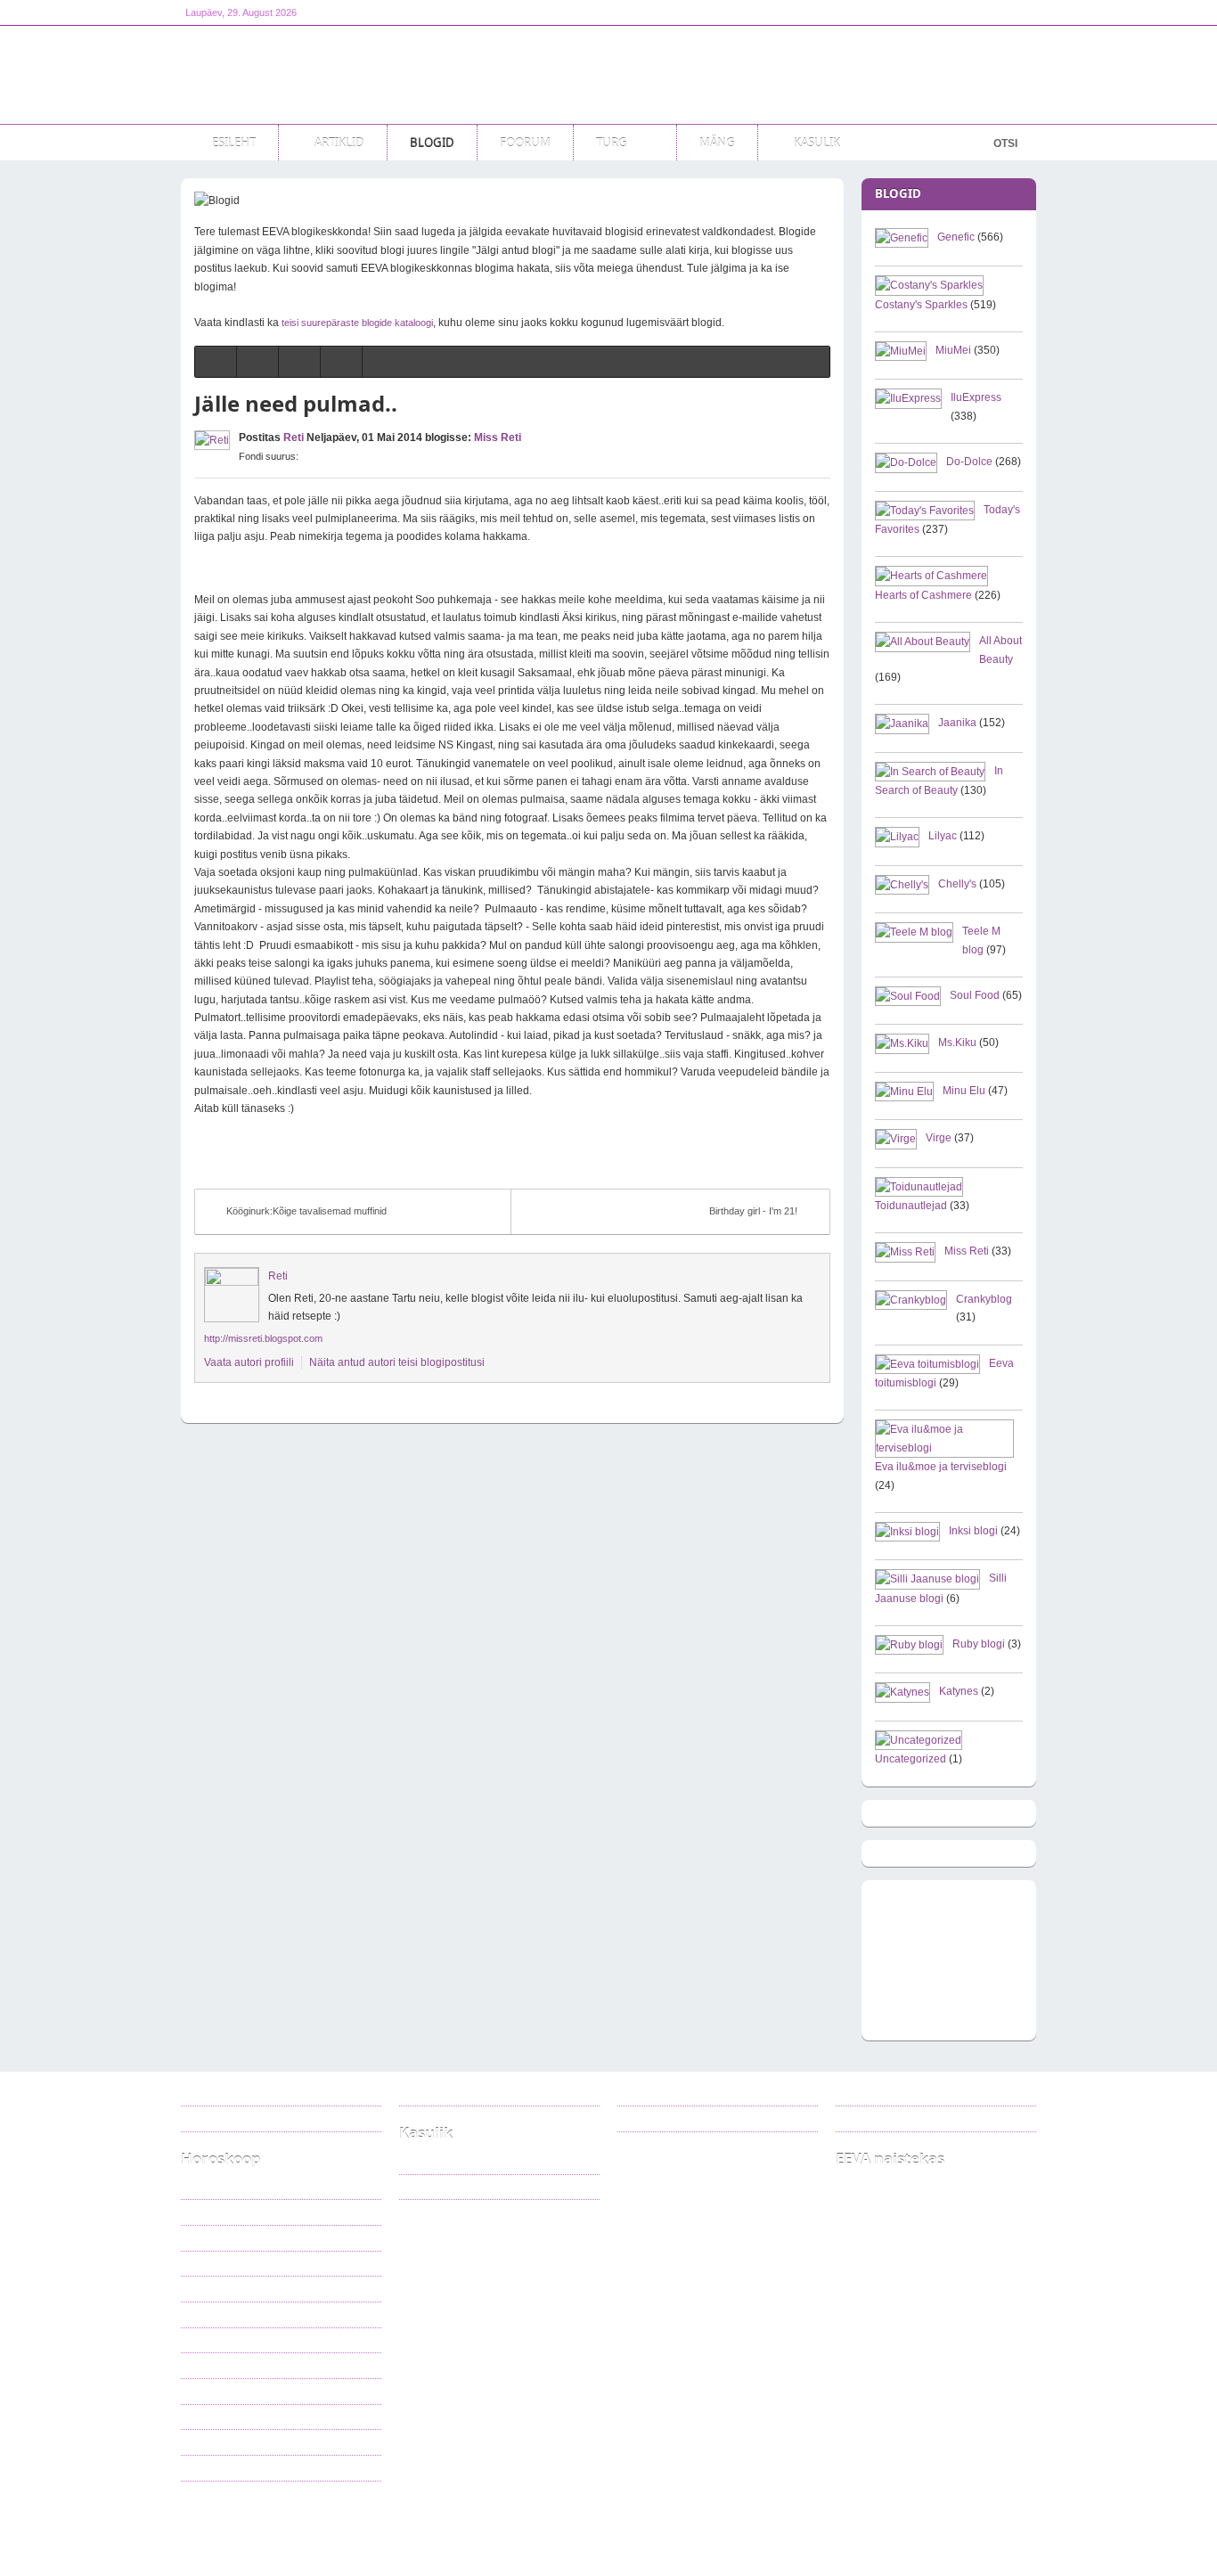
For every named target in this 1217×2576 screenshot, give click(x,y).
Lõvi (205, 2288)
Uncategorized (911, 1759)
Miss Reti (498, 438)
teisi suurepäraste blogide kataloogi (357, 323)
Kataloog (433, 2161)
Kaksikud (216, 2237)
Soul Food (975, 995)
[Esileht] (216, 362)
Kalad (208, 2467)
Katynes (959, 1691)
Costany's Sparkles (921, 305)
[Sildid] (299, 362)
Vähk (207, 2263)
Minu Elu (964, 1091)
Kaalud (211, 2340)
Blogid (338, 2525)
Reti (294, 438)
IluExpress (976, 397)
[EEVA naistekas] (297, 75)
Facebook (664, 2093)
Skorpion (215, 2365)
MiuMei (953, 350)
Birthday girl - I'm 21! (753, 1211)
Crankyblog (984, 1299)
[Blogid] (257, 362)
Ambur (210, 2391)
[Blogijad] (341, 362)
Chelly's (957, 884)
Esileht (278, 2525)
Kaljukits (214, 2417)
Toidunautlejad (911, 1206)
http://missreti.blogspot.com (263, 1338)
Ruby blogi (979, 1644)
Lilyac (943, 836)
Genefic (956, 237)
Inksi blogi (973, 1531)
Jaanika (957, 723)
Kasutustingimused (237, 2118)
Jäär (206, 2187)
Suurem (306, 456)
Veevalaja (216, 2441)
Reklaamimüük (228, 2093)
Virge (939, 1138)
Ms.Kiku (957, 1043)
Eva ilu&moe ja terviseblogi (941, 1467)
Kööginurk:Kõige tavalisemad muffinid (306, 1211)
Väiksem (320, 456)
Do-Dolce (969, 462)
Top (1015, 2525)
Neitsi (208, 2314)
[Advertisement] (712, 75)
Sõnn (207, 2212)
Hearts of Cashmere (923, 595)
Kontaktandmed (448, 2093)
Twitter (657, 2118)
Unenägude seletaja (457, 2187)
